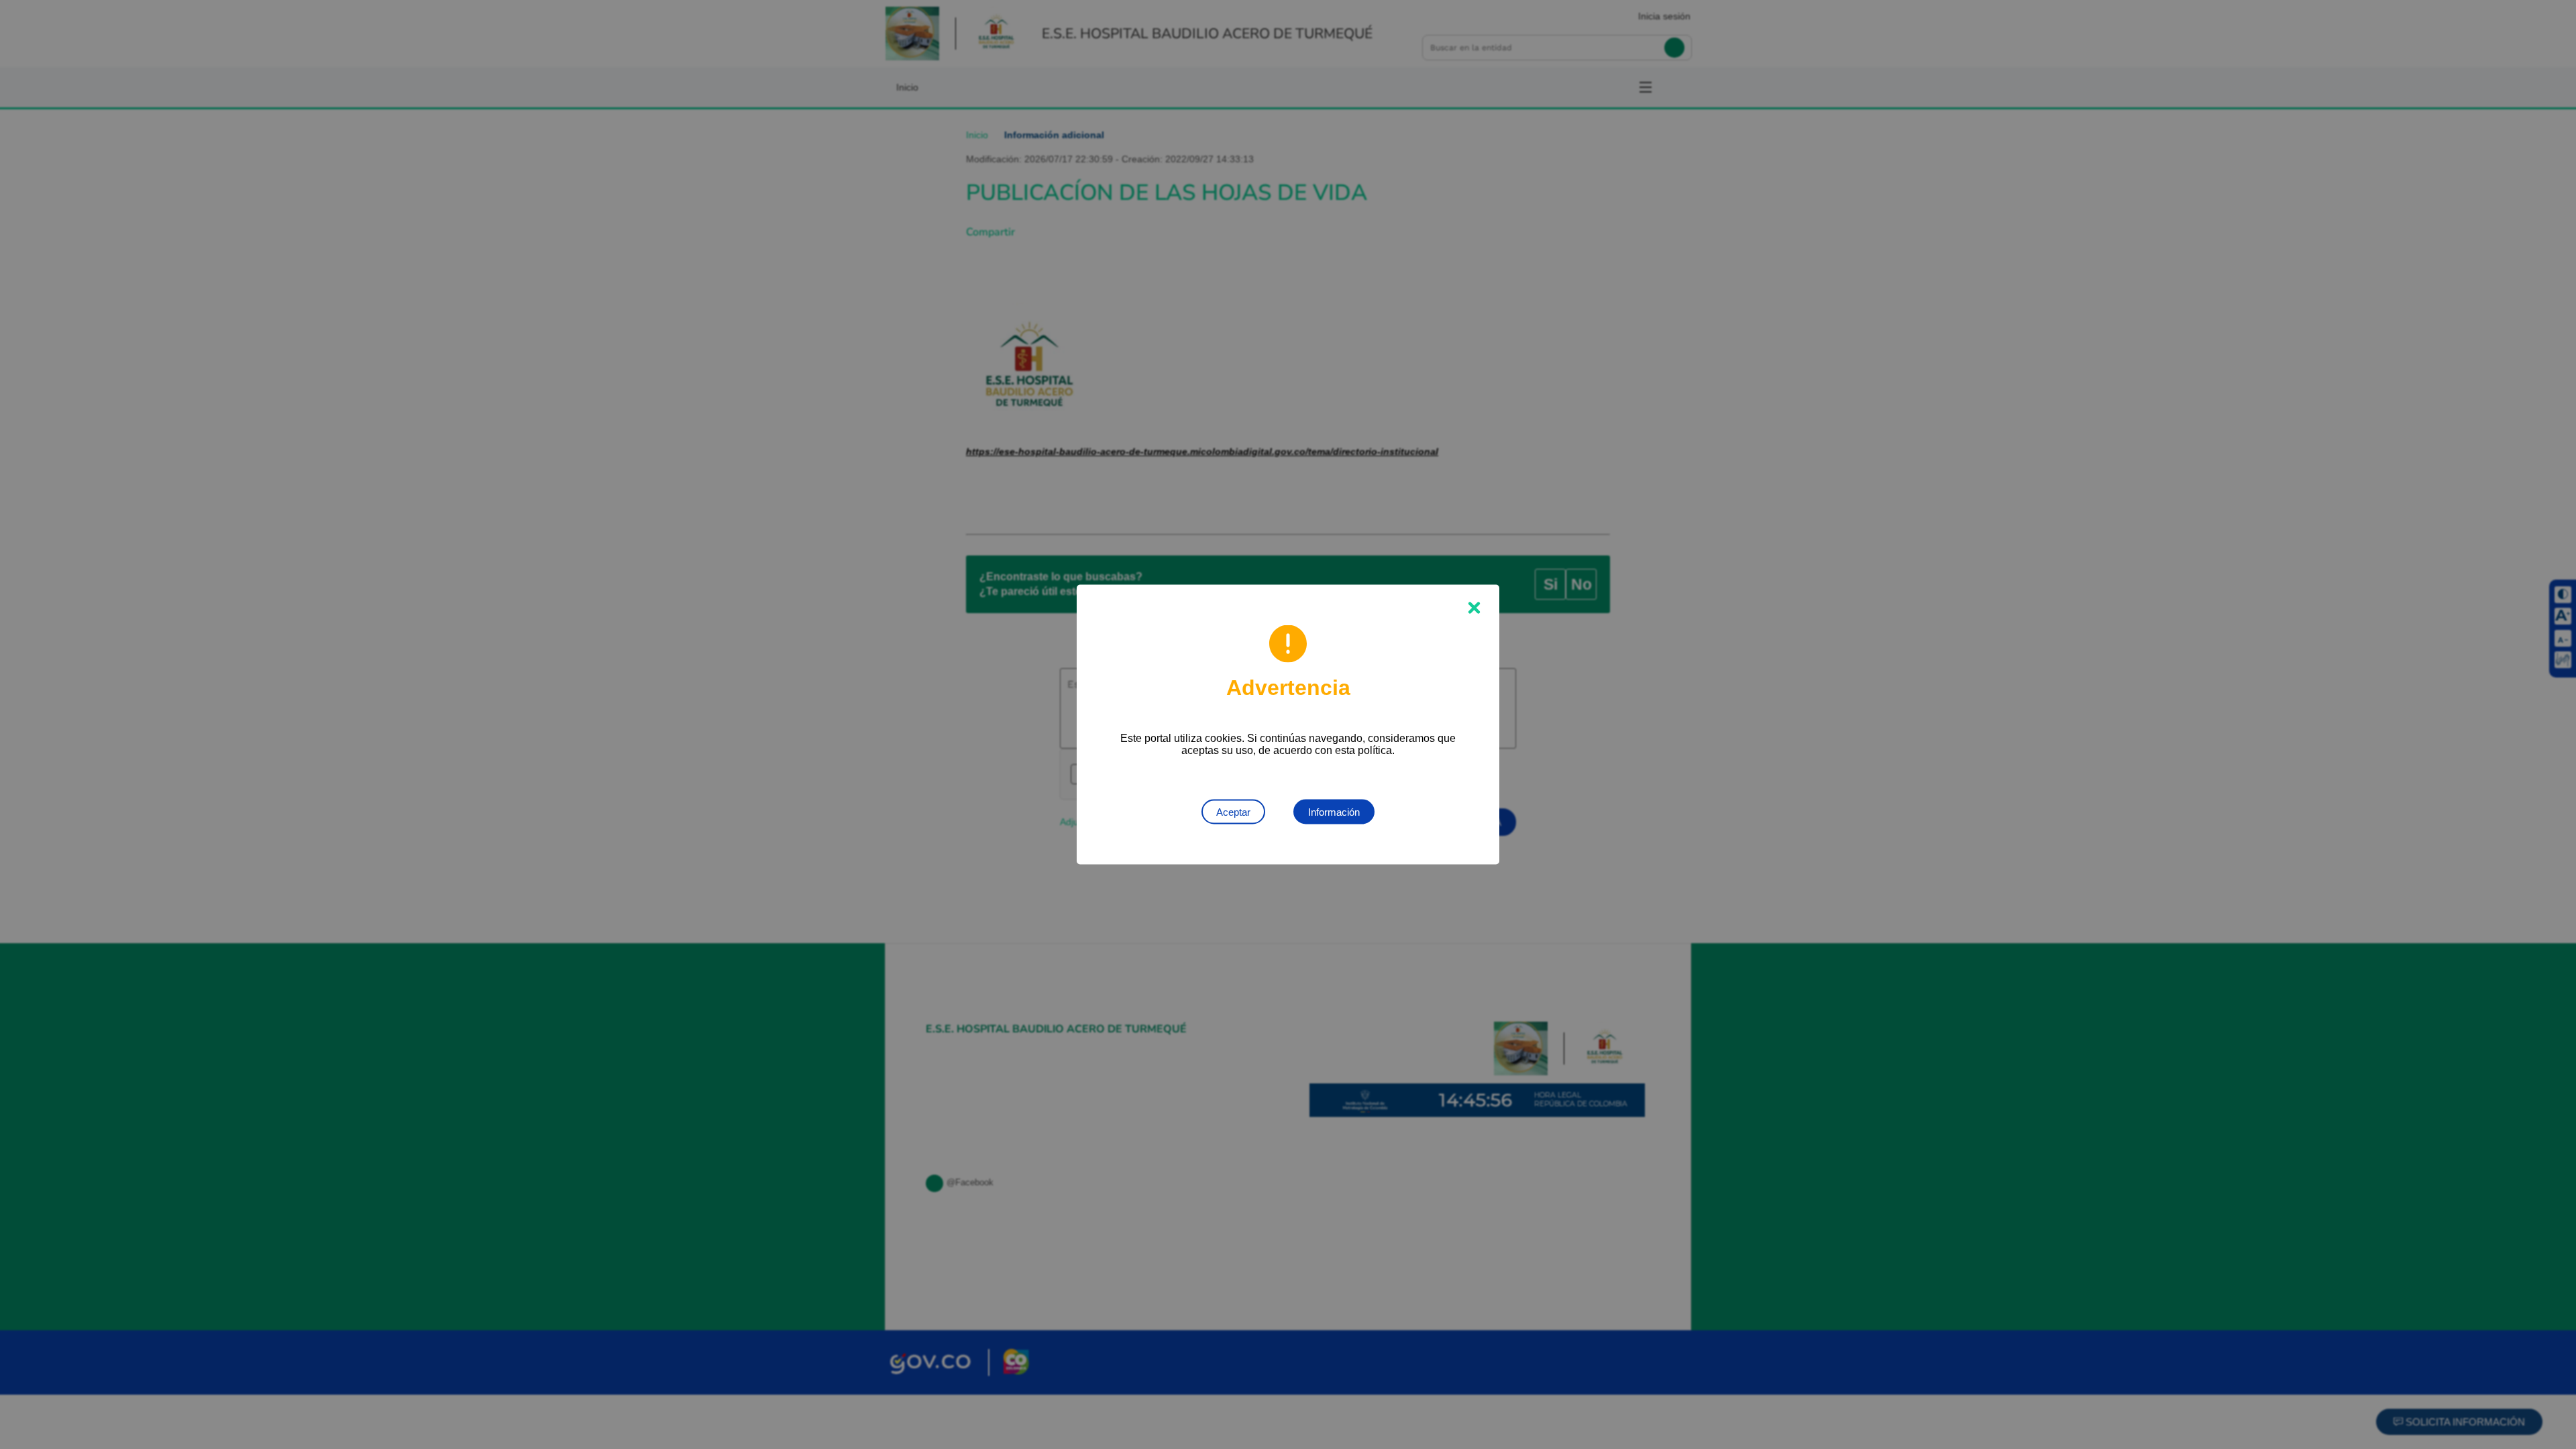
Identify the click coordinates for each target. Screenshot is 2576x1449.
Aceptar (1233, 812)
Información (1334, 812)
